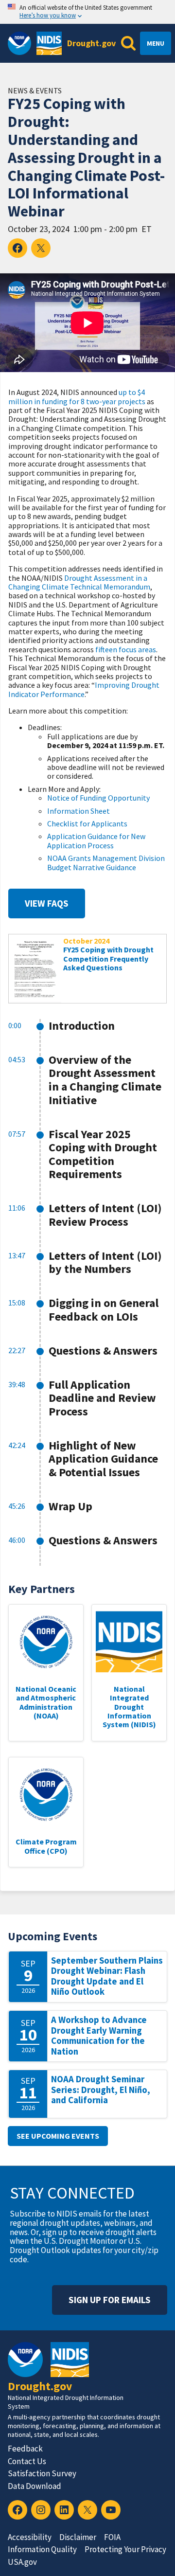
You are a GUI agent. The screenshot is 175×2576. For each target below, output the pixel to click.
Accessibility (30, 2537)
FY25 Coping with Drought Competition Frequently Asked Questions (108, 958)
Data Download (35, 2486)
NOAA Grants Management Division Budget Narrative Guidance (106, 862)
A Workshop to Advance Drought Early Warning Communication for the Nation (99, 2036)
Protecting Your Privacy (125, 2549)
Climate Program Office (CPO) (46, 1846)
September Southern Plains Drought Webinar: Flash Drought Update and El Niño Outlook (107, 1976)
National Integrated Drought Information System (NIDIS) (129, 1707)
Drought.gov (91, 43)
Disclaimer (78, 2537)
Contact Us (27, 2461)
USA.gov (22, 2562)
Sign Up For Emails (110, 2300)
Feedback (25, 2449)
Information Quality (42, 2549)
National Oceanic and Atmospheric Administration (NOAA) (46, 1702)
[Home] (49, 43)
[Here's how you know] (87, 12)
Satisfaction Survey (42, 2473)
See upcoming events (58, 2136)
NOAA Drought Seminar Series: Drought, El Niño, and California (101, 2090)
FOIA (112, 2537)
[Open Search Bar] (128, 43)
